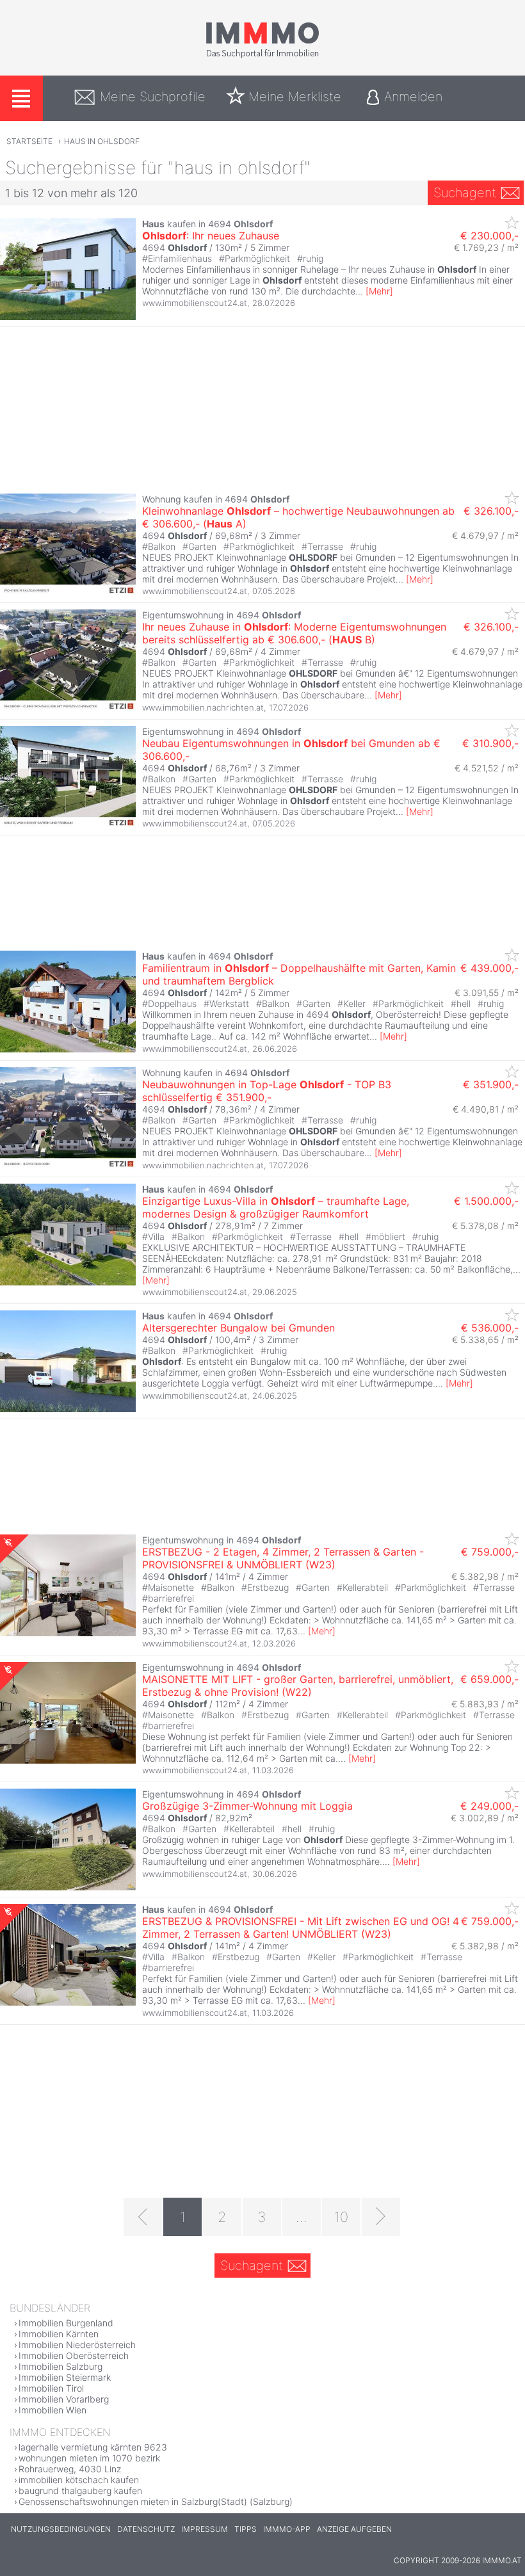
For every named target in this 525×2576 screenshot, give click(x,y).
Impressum (205, 2529)
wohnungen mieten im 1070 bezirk (89, 2458)
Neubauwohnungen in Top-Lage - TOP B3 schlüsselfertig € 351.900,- (267, 1091)
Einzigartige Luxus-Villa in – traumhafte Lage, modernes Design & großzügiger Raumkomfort (276, 1207)
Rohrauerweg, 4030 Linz (70, 2469)
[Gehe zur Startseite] (262, 56)
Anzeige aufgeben (354, 2529)
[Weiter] (381, 2217)
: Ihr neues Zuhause (211, 236)
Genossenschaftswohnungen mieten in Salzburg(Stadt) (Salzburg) (156, 2501)
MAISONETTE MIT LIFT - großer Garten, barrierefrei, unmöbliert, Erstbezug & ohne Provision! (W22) (298, 1686)
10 (341, 2217)
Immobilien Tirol (51, 2388)
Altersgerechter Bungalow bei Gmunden (238, 1328)
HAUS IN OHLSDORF (102, 141)
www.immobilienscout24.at (195, 303)
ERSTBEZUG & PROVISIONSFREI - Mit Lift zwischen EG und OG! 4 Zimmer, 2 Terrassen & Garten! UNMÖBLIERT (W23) (301, 1928)
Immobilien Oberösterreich (74, 2355)
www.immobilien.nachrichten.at (203, 707)
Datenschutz (146, 2529)
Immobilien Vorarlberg (64, 2399)
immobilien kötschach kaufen (79, 2480)
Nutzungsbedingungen (61, 2529)
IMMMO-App (287, 2529)
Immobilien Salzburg (61, 2366)
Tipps (246, 2529)
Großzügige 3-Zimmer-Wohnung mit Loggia (247, 1806)
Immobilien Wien (52, 2410)
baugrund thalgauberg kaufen (80, 2491)
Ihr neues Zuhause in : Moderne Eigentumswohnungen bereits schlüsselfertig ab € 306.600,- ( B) (294, 633)
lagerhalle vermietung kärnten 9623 (93, 2447)
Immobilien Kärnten (59, 2334)
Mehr (379, 291)
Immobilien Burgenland (66, 2323)
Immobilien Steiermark (65, 2377)
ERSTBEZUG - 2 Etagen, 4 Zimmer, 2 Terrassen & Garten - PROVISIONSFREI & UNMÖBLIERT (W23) (283, 1558)
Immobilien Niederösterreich (77, 2345)
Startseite (29, 141)
